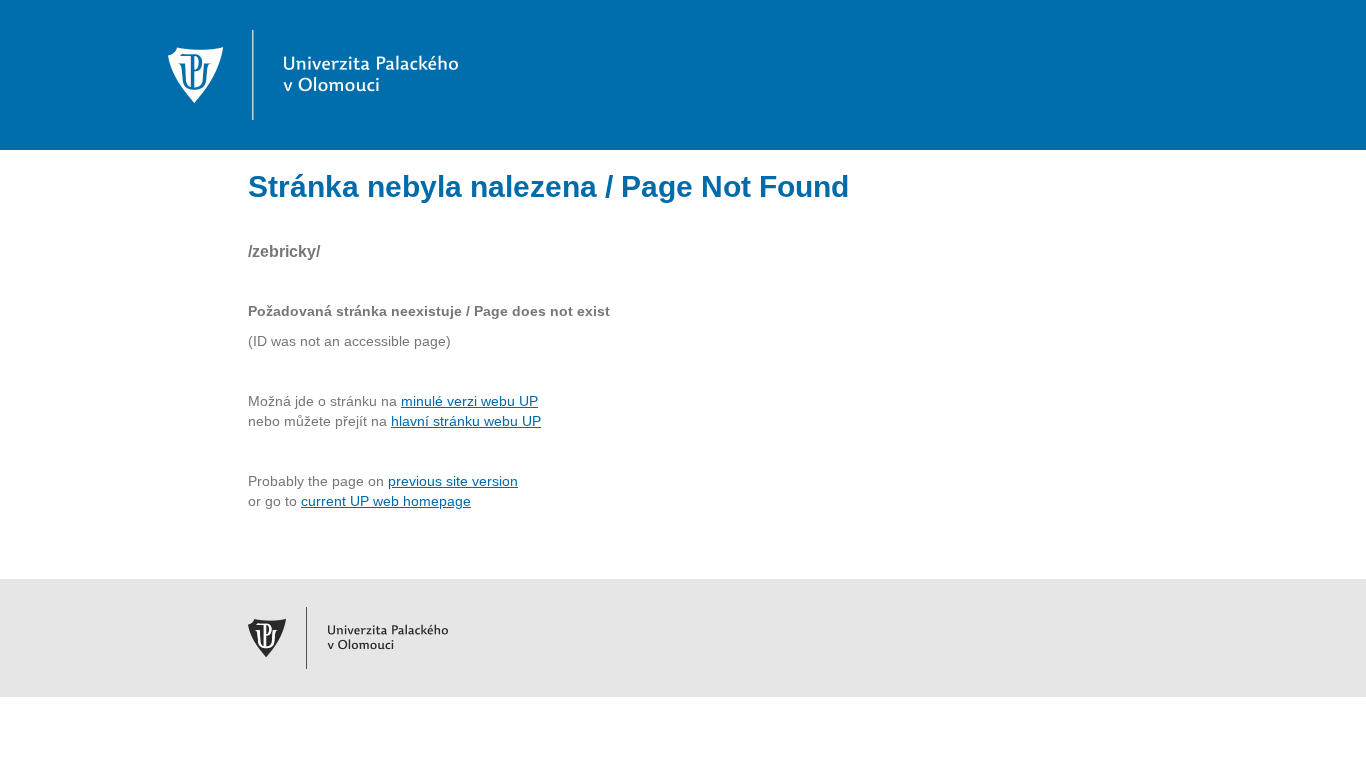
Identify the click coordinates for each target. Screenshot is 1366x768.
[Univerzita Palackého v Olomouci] (313, 74)
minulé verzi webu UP (469, 401)
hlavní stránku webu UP (466, 421)
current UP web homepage (386, 501)
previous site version (453, 481)
